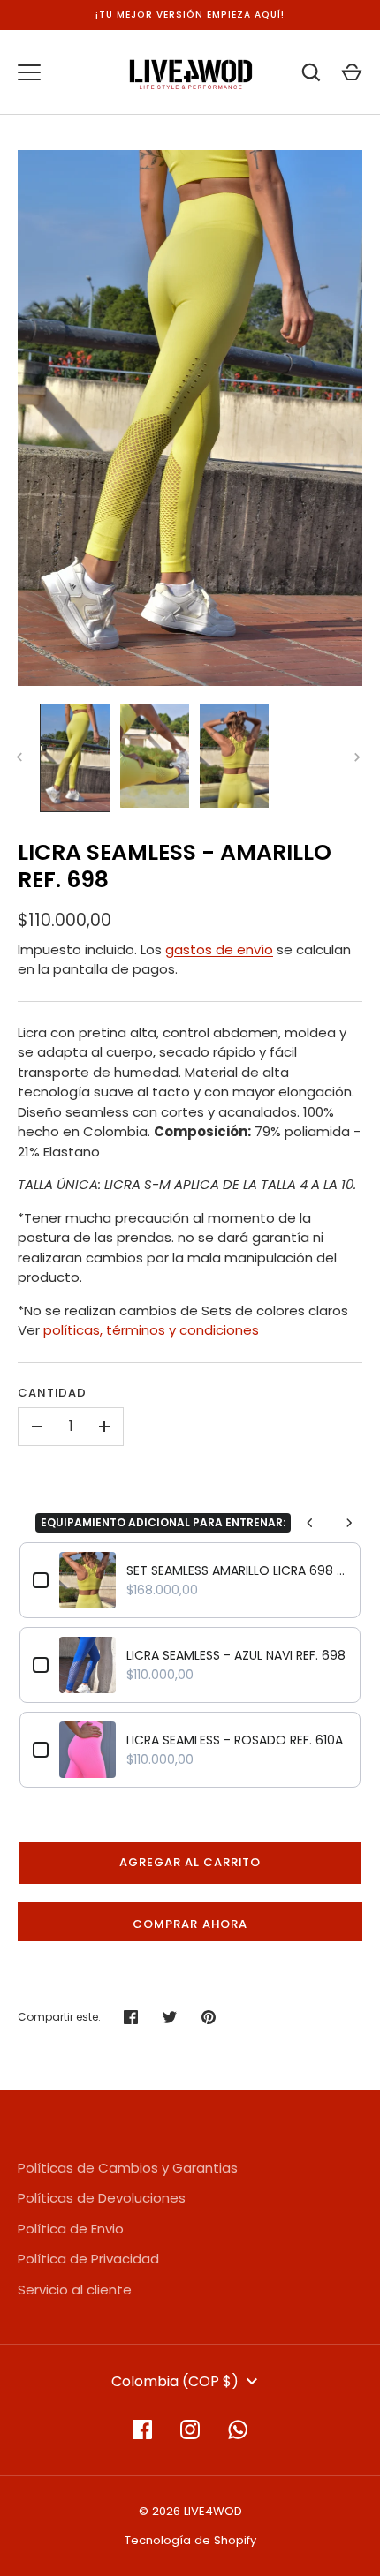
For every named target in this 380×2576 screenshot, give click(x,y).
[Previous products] (310, 1523)
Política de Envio (71, 2229)
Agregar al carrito (190, 1862)
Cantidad (52, 1393)
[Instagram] (190, 2429)
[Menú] (29, 72)
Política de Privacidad (88, 2259)
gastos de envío (219, 949)
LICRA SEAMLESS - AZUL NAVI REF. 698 (236, 1655)
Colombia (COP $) (175, 2381)
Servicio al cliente (75, 2290)
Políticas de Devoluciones (102, 2198)
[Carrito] (352, 72)
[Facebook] (142, 2429)
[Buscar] (311, 72)
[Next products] (349, 1523)
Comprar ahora (190, 1924)
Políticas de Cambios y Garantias (128, 2168)
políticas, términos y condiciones (151, 1330)
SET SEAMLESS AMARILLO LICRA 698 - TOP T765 (237, 1570)
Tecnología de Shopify (190, 2540)
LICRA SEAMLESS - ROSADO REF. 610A (235, 1740)
